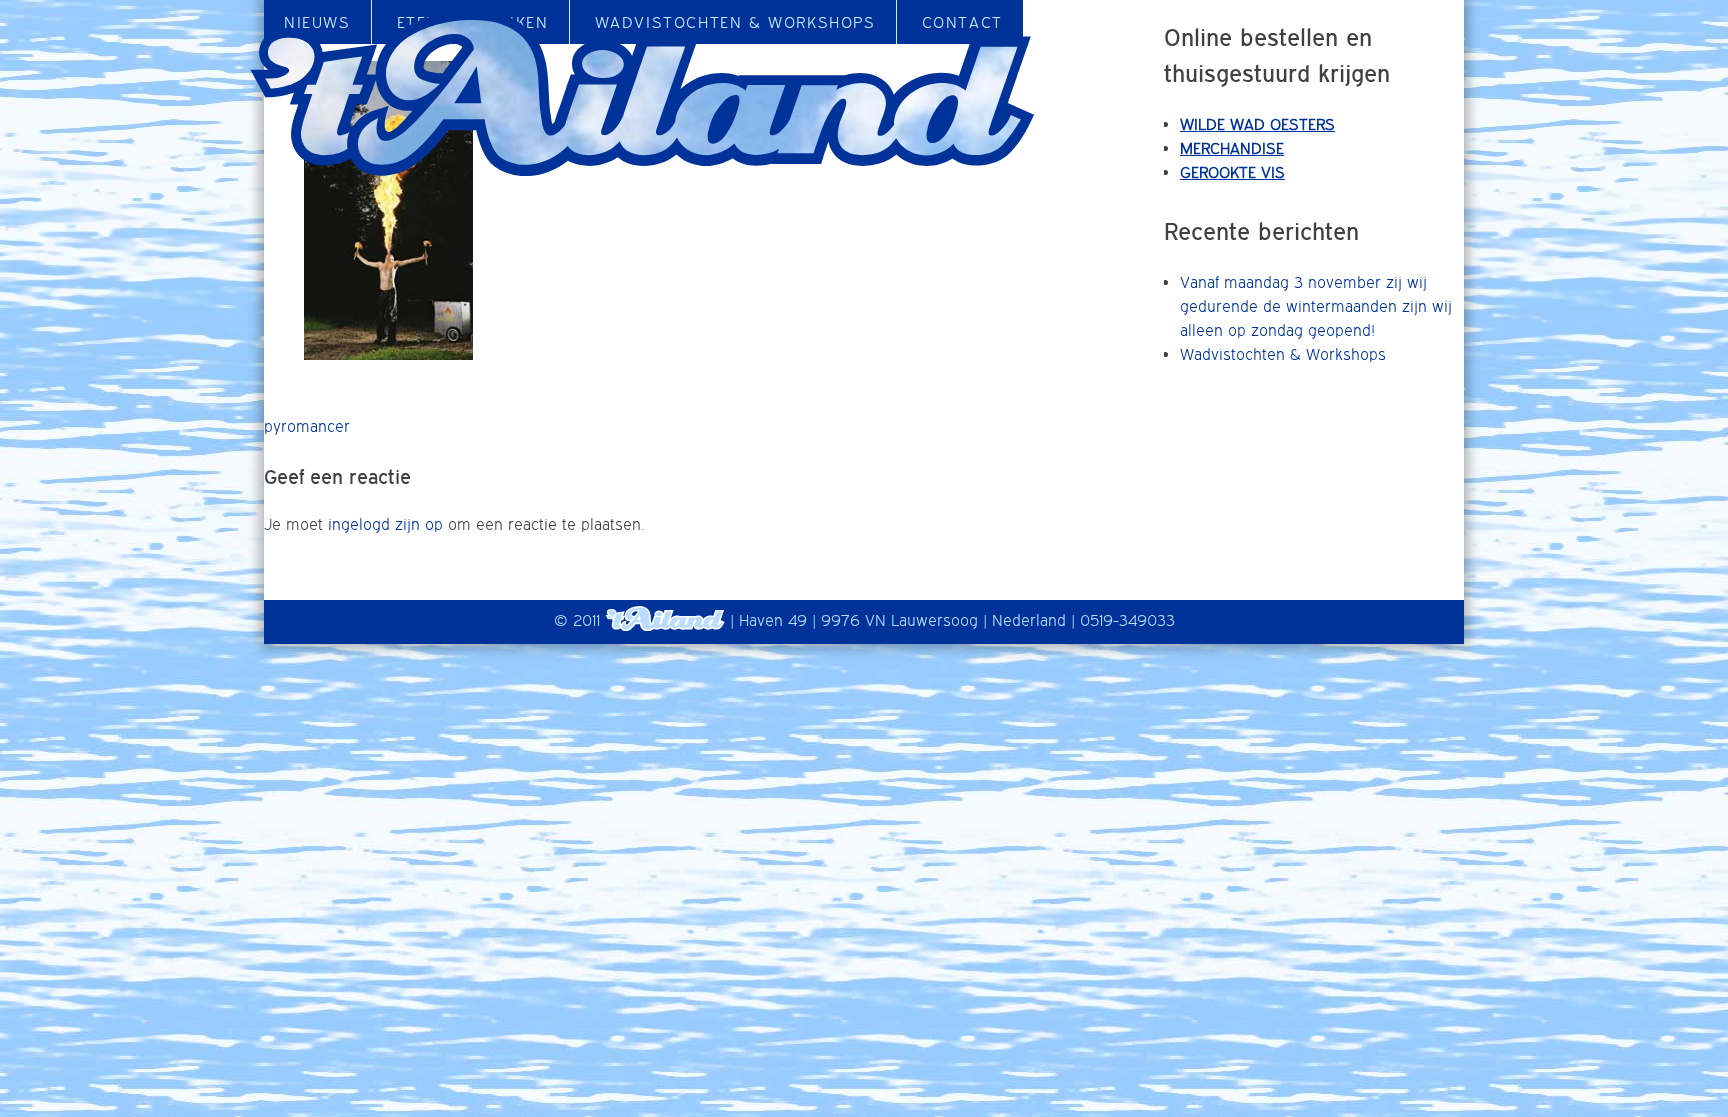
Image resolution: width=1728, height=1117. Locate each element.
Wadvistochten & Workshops (1283, 354)
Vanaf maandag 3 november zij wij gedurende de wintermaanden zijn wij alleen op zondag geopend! (1316, 306)
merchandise (1232, 148)
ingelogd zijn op (385, 524)
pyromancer (307, 426)
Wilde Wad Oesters (1257, 124)
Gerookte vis (1232, 172)
